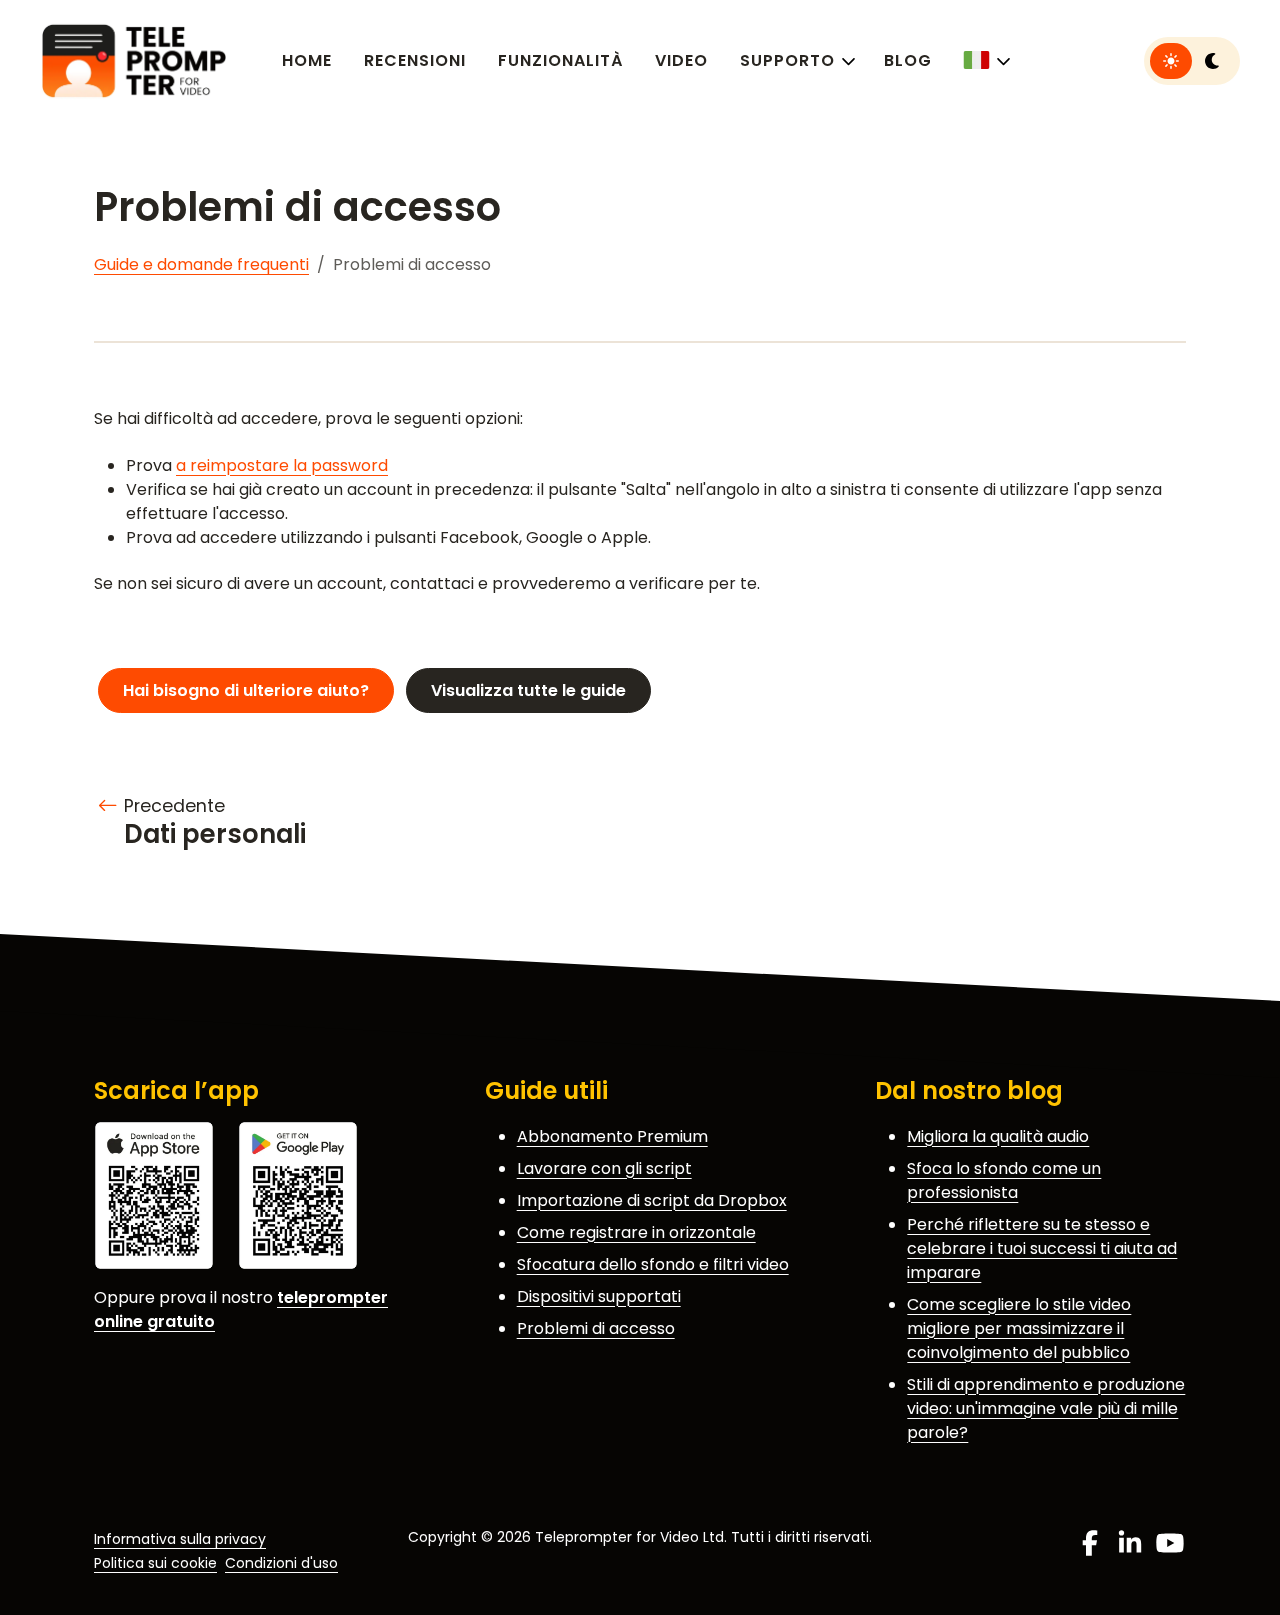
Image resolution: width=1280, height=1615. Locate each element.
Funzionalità (560, 60)
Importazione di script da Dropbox (652, 1200)
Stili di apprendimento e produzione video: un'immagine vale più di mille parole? (1046, 1408)
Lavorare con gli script (604, 1168)
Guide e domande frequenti (201, 264)
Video (681, 60)
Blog (908, 60)
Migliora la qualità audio (998, 1136)
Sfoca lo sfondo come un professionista (1004, 1180)
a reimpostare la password (282, 465)
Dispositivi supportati (599, 1296)
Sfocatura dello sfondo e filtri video (653, 1264)
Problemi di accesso (596, 1328)
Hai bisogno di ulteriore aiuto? (246, 690)
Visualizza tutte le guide (528, 690)
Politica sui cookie (155, 1563)
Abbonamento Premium (612, 1136)
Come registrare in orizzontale (636, 1232)
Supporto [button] (787, 60)
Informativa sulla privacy (180, 1539)
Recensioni (415, 60)
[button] (985, 60)
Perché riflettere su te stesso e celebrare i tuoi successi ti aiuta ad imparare (1042, 1248)
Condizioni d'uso (281, 1563)
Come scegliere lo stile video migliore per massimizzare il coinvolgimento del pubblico (1019, 1328)
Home (307, 60)
